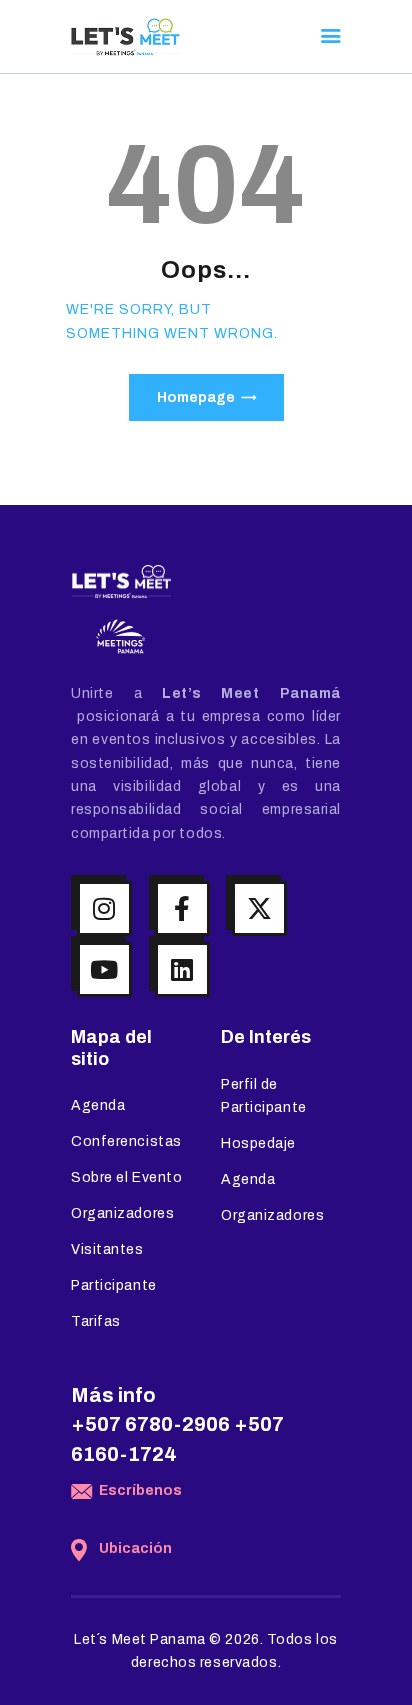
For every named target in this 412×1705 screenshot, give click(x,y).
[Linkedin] (182, 969)
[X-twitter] (259, 908)
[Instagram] (104, 908)
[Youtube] (104, 969)
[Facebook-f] (182, 908)
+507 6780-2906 (150, 1424)
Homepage (196, 397)
